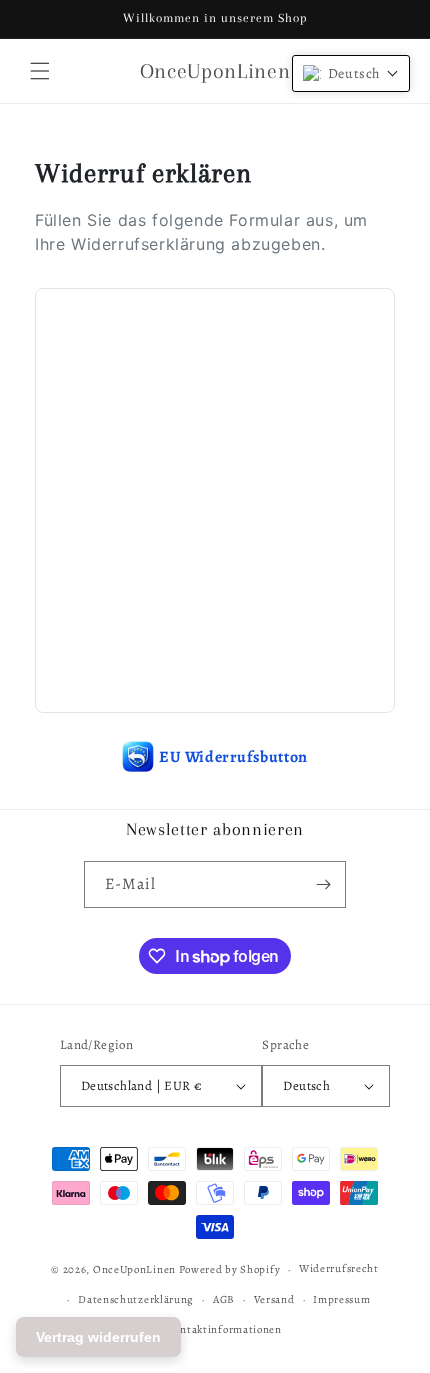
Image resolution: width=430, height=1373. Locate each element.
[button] (40, 71)
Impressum (341, 1299)
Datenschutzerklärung (136, 1299)
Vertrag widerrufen (98, 1337)
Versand (274, 1299)
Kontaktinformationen (224, 1329)
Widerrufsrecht (339, 1268)
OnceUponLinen (134, 1269)
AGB (224, 1299)
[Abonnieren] (323, 884)
